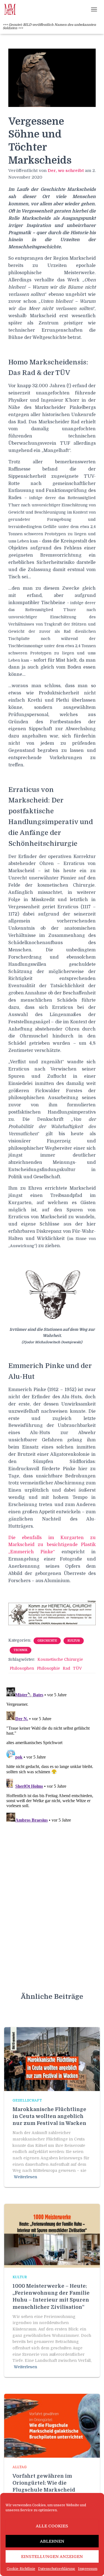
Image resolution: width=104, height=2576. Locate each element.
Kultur (74, 1641)
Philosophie (48, 1668)
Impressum (88, 2569)
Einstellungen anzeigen (52, 2557)
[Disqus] (52, 1755)
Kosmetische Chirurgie (60, 1659)
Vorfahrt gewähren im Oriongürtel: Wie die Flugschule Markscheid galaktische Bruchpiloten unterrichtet (46, 2490)
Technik (21, 1650)
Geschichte (47, 1641)
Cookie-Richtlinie (21, 2569)
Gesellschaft (27, 2100)
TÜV (77, 1668)
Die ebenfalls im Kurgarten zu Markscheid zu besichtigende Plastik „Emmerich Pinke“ (52, 1545)
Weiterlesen (26, 2177)
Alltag (20, 2467)
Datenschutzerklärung (57, 2569)
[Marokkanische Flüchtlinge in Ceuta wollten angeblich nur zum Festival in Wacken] (52, 2059)
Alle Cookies (52, 2526)
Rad (66, 1668)
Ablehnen (52, 2541)
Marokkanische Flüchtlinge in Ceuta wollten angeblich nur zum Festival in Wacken (49, 2116)
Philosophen (22, 1668)
